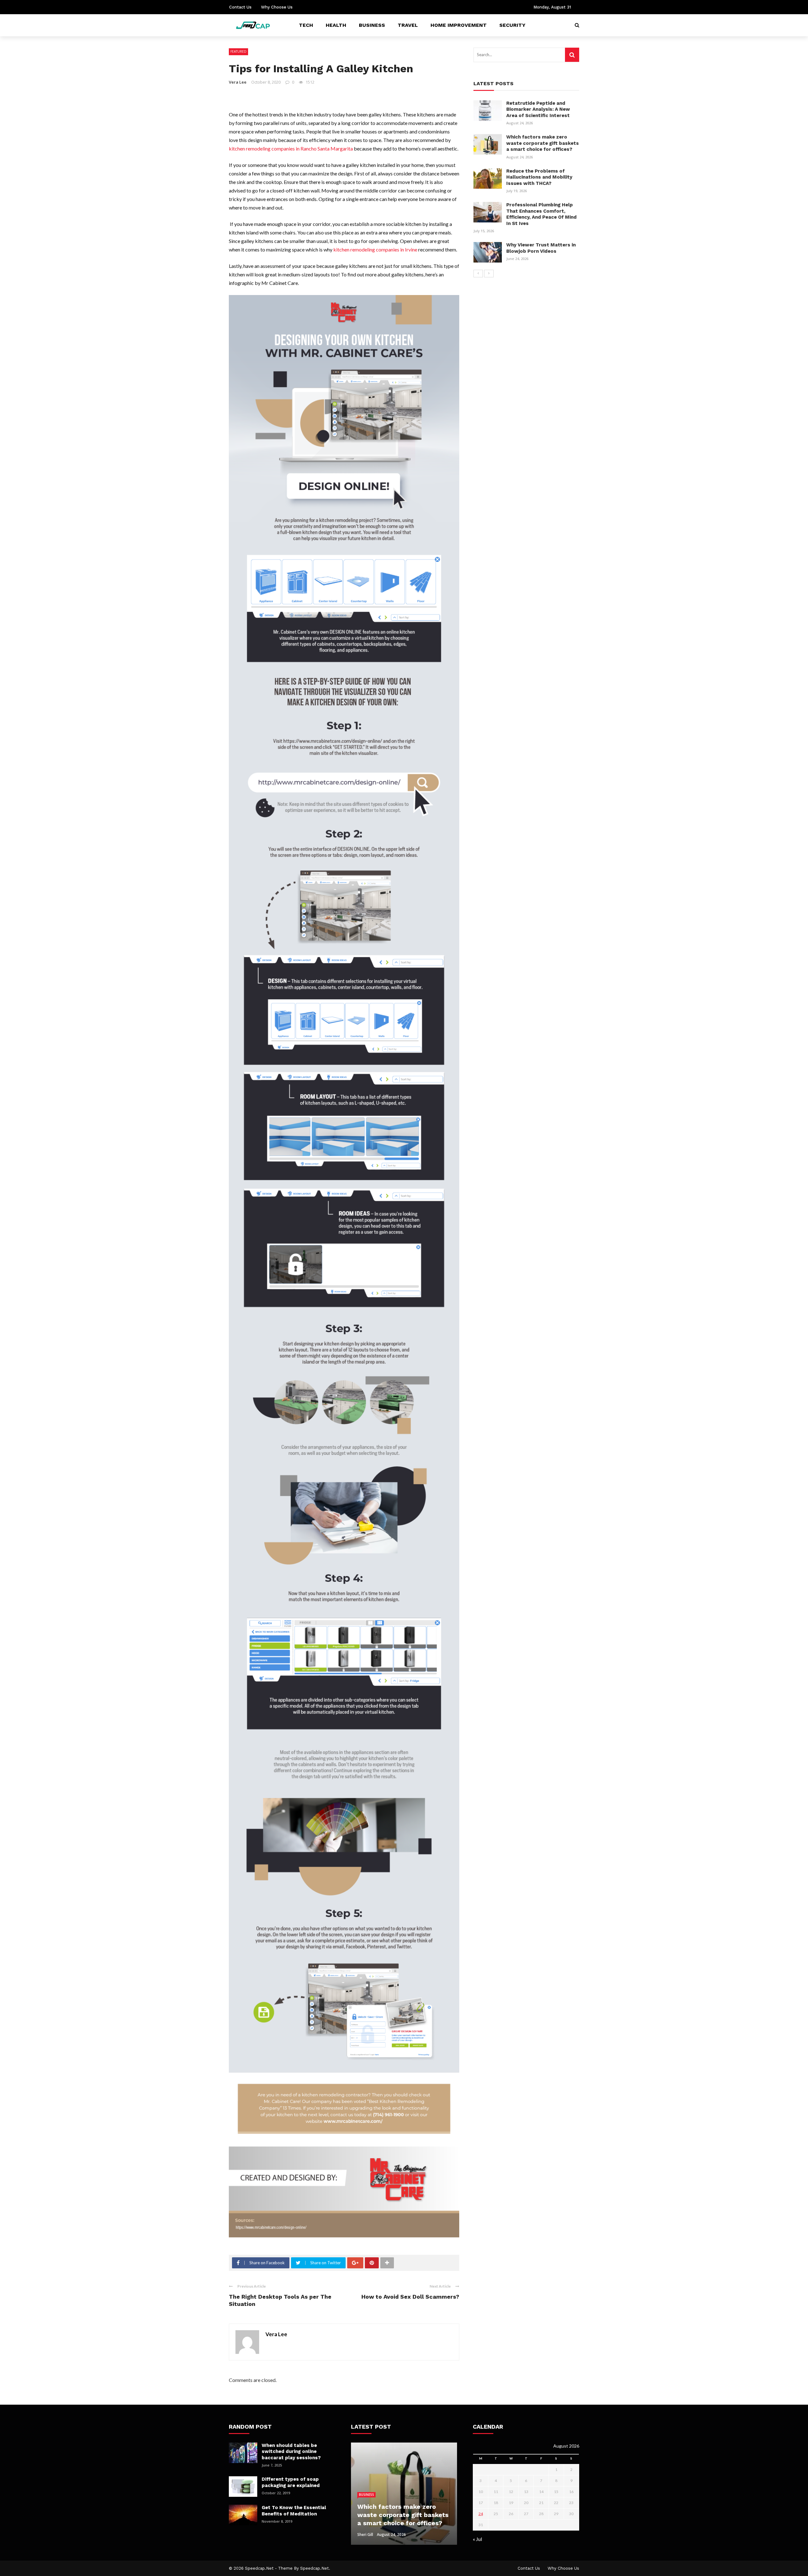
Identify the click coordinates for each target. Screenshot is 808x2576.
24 (481, 2514)
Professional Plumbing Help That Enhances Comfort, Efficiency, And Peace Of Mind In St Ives (541, 214)
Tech (306, 25)
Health (336, 25)
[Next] (489, 274)
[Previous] (478, 274)
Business (372, 25)
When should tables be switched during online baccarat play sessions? (291, 2452)
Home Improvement (459, 25)
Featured (238, 51)
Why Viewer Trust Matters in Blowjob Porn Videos (541, 248)
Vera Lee (238, 82)
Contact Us (240, 7)
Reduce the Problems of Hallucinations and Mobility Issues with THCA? (539, 177)
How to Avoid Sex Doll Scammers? (410, 2297)
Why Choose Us (277, 7)
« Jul (477, 2539)
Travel (408, 25)
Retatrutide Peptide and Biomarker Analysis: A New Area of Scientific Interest (538, 109)
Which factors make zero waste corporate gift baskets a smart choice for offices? (543, 143)
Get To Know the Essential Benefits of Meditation (294, 2511)
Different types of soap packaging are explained (291, 2482)
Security (512, 25)
